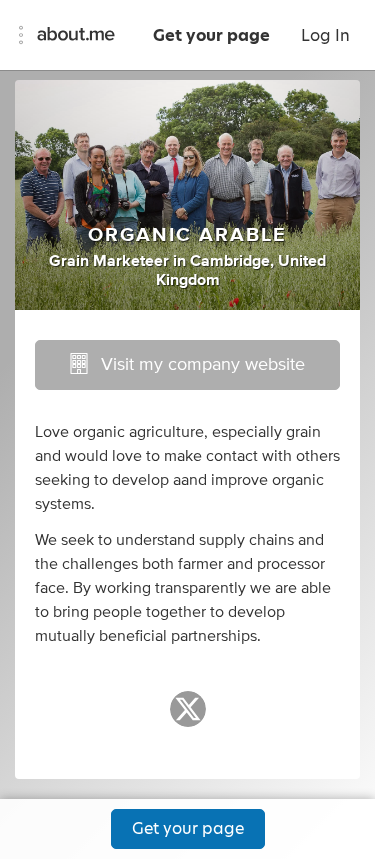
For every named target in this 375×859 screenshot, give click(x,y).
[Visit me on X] (188, 718)
